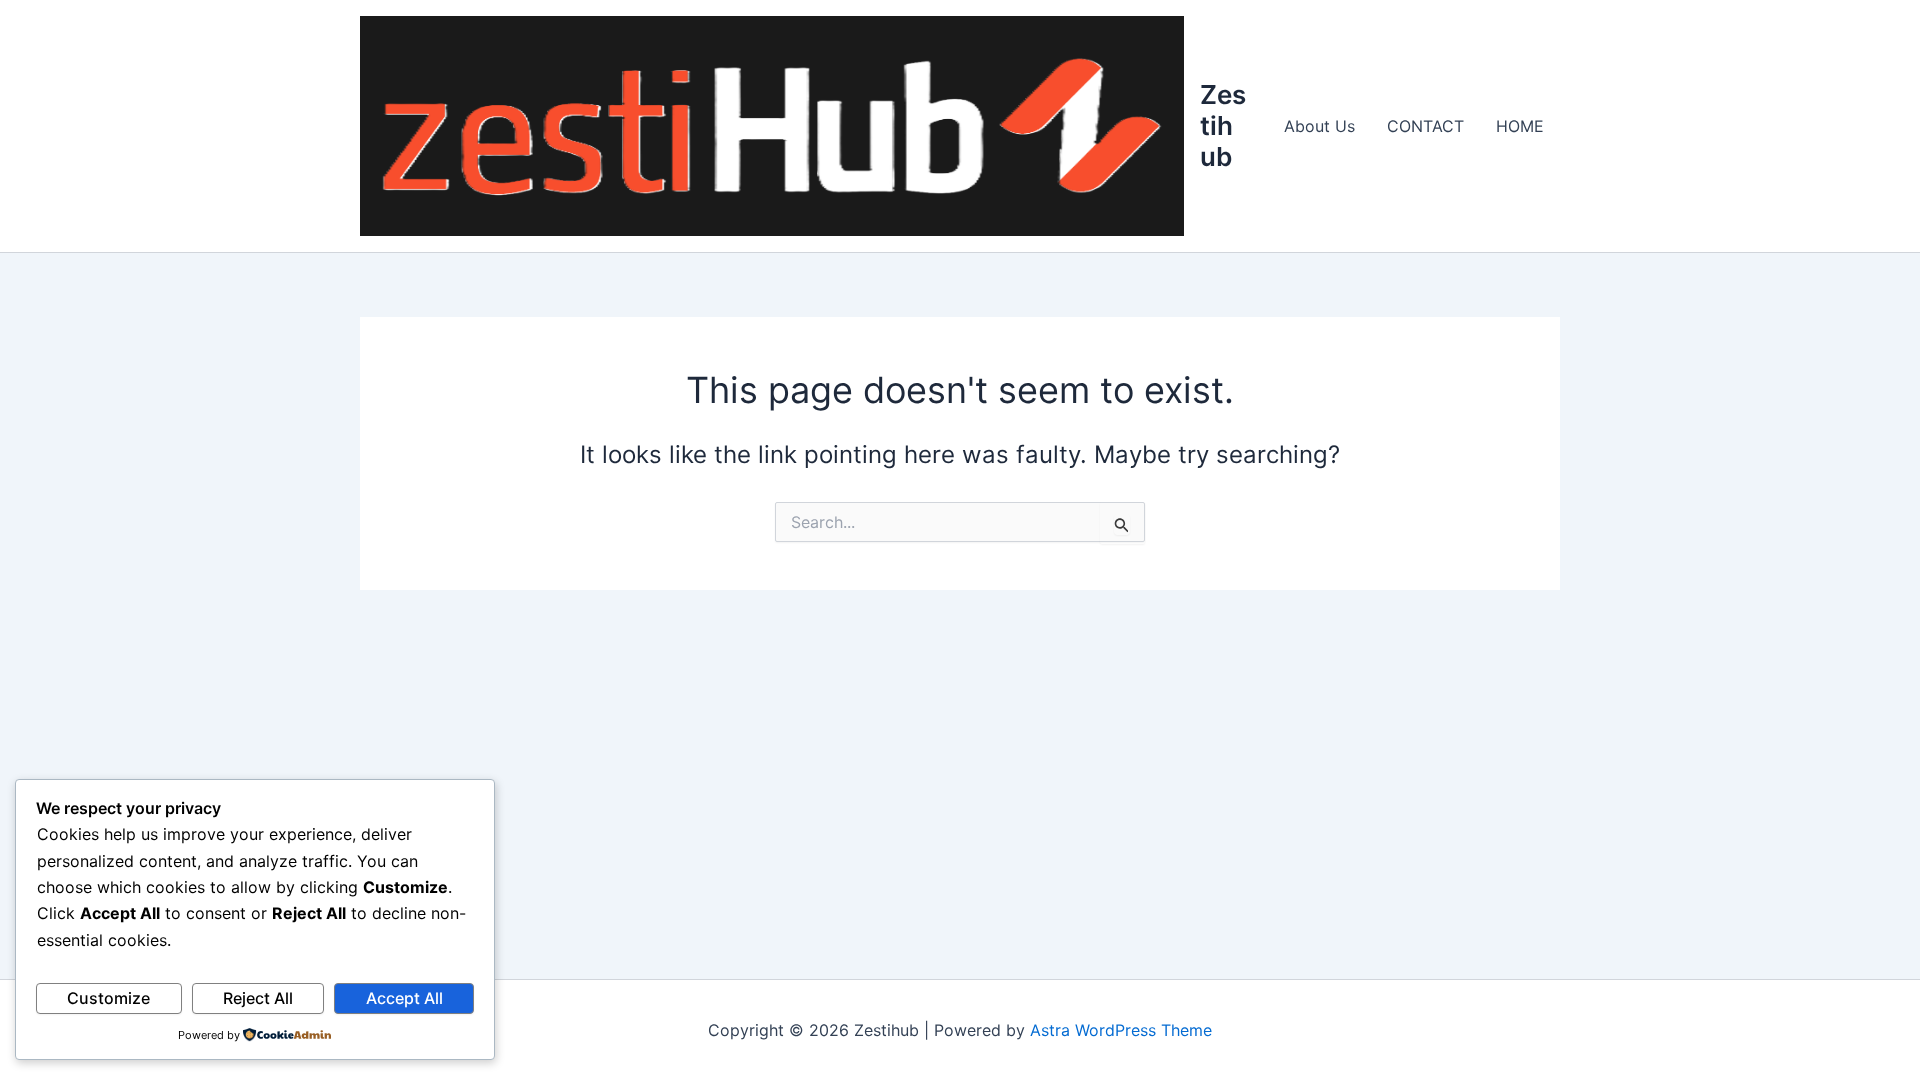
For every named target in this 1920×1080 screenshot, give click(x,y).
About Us (1319, 126)
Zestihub (1223, 125)
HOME (1520, 126)
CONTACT (1425, 126)
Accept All (404, 998)
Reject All (258, 998)
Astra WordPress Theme (1121, 1030)
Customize (108, 998)
